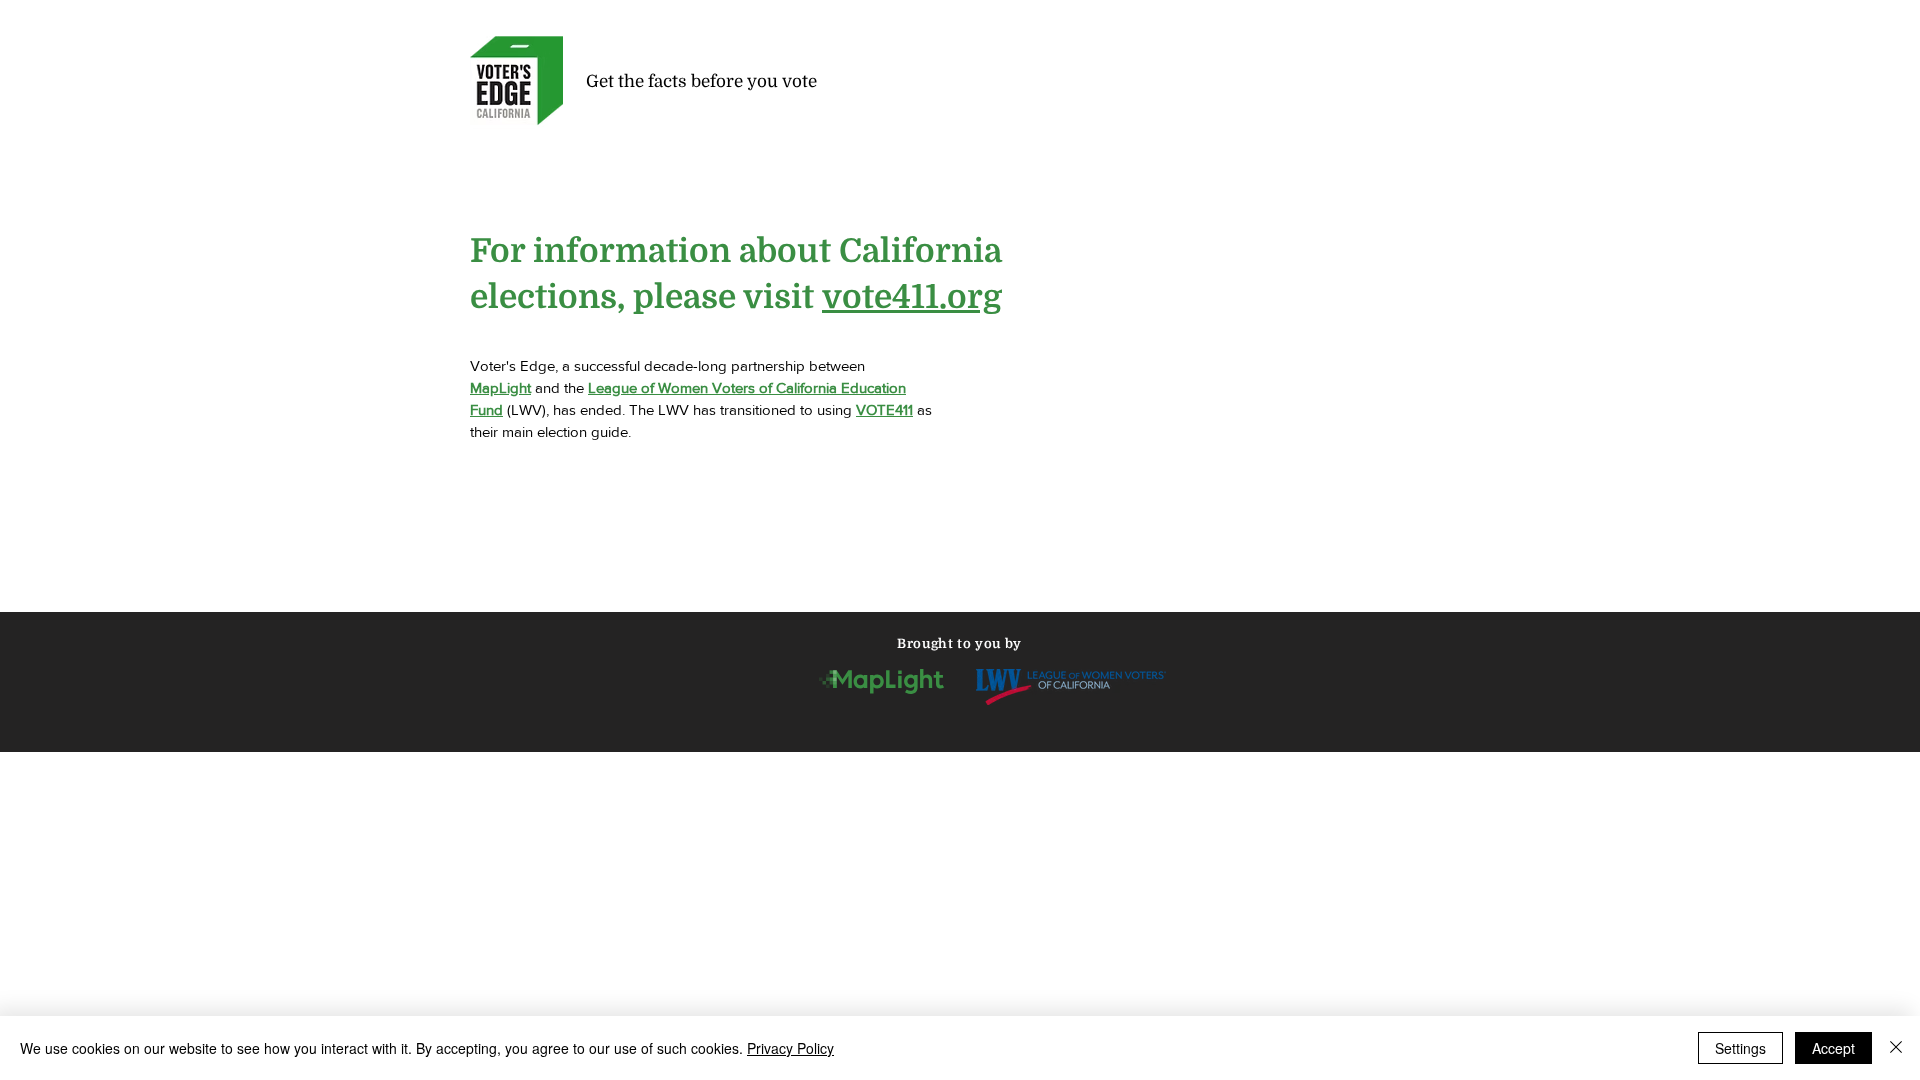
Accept (1833, 1048)
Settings (1740, 1048)
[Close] (1896, 1048)
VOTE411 (884, 409)
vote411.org (912, 297)
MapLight (500, 387)
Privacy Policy (790, 1048)
